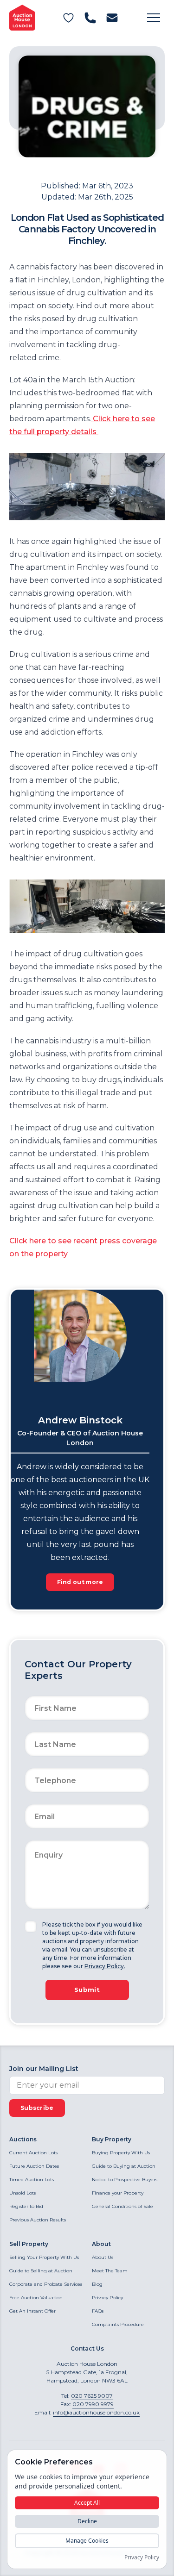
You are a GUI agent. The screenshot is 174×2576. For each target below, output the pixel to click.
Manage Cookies (87, 2541)
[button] (154, 18)
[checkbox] (31, 1927)
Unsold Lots (23, 2193)
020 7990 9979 (93, 2404)
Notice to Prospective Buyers (125, 2180)
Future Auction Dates (34, 2166)
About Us (103, 2257)
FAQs (98, 2311)
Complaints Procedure (118, 2324)
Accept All (87, 2503)
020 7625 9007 (92, 2396)
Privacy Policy (107, 2298)
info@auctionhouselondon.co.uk (96, 2412)
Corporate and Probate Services (46, 2284)
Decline (87, 2521)
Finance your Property (118, 2193)
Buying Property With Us (121, 2153)
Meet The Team (110, 2271)
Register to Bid (26, 2206)
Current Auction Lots (33, 2153)
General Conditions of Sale (122, 2206)
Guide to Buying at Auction (124, 2166)
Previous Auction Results (38, 2220)
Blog (97, 2284)
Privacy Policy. (105, 1966)
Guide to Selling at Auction (41, 2271)
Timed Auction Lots (32, 2180)
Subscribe (37, 2108)
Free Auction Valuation (36, 2298)
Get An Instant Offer (32, 2311)
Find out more (80, 1582)
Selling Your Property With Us (44, 2257)
